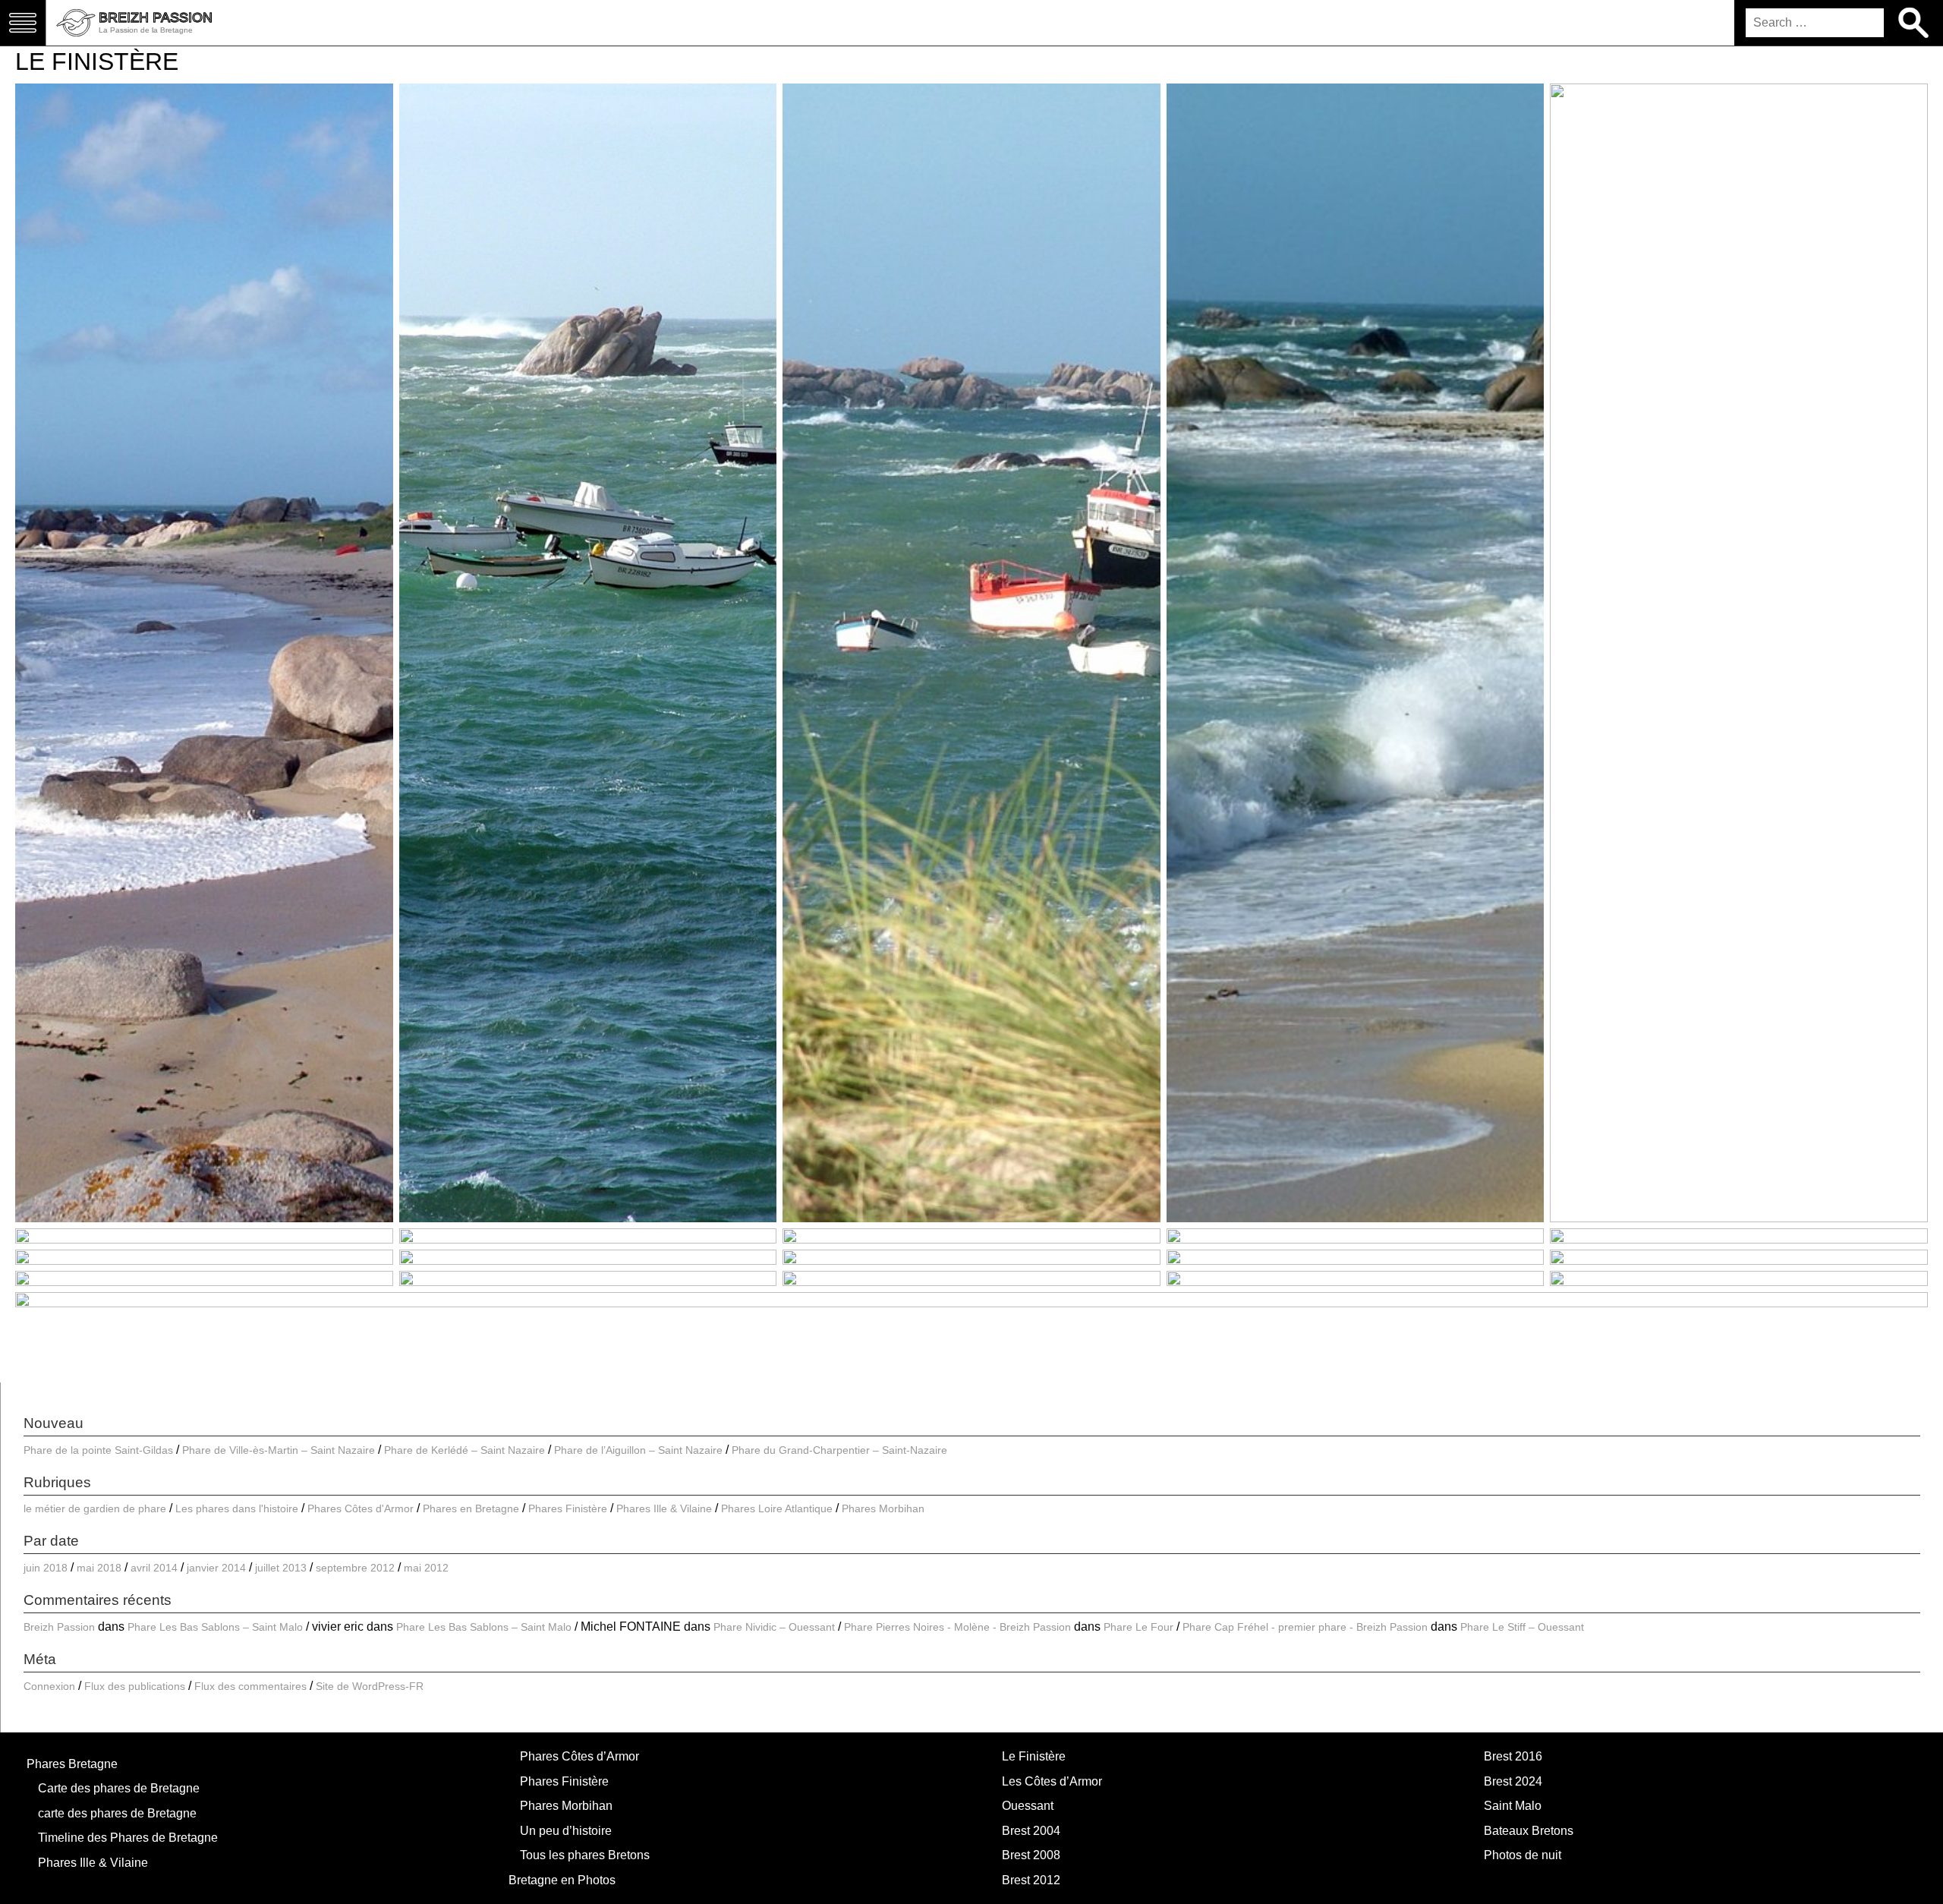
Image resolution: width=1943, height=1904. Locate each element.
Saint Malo (1513, 1806)
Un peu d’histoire (566, 1831)
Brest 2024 (1513, 1781)
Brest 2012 (1031, 1880)
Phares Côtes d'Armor (361, 1508)
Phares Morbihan (883, 1508)
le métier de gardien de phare (95, 1508)
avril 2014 (154, 1568)
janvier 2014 (216, 1568)
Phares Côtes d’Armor (579, 1756)
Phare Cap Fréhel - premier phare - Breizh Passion (1305, 1627)
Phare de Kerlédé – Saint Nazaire (464, 1450)
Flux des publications (135, 1686)
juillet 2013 (281, 1568)
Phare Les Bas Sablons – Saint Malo (215, 1627)
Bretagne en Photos (562, 1880)
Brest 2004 (1031, 1831)
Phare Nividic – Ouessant (774, 1627)
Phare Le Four (1138, 1627)
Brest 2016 (1513, 1756)
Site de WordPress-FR (370, 1686)
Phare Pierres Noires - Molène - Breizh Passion (957, 1627)
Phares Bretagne (72, 1764)
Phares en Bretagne (471, 1508)
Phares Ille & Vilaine (664, 1508)
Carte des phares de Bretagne (119, 1788)
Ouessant (1028, 1806)
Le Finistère (1034, 1756)
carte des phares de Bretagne (117, 1813)
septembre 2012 (355, 1568)
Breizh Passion (59, 1627)
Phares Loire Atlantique (777, 1508)
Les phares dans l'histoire (237, 1508)
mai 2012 (426, 1568)
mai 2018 (99, 1568)
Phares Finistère (568, 1508)
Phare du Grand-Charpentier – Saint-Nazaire (839, 1450)
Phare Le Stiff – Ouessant (1522, 1627)
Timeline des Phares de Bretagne (128, 1838)
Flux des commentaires (250, 1686)
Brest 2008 (1031, 1855)
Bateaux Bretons (1529, 1831)
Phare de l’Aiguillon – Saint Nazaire (638, 1450)
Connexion (49, 1686)
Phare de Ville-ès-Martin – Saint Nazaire (279, 1450)
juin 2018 (46, 1568)
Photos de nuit (1523, 1855)
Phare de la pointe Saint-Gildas (98, 1450)
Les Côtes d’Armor (1052, 1781)
